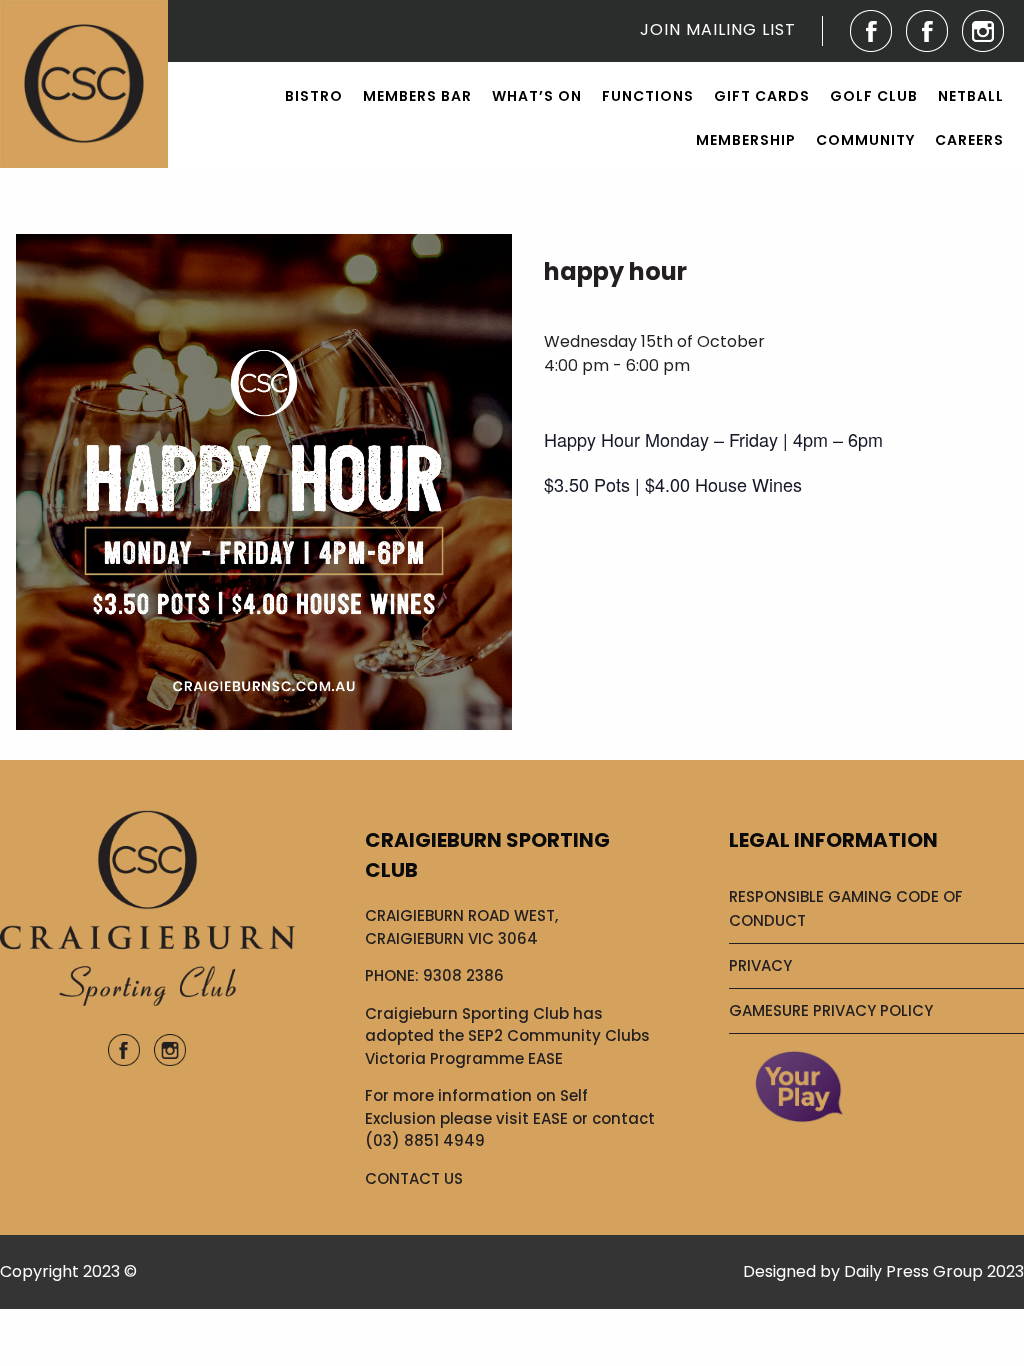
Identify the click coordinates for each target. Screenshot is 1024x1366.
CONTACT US (414, 1178)
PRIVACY (760, 965)
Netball (971, 96)
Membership (746, 140)
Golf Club (874, 96)
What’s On (537, 96)
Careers (969, 140)
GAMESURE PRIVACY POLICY (831, 1010)
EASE (550, 1118)
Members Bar (417, 96)
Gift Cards (762, 96)
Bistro (314, 96)
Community (865, 140)
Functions (648, 96)
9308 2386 (463, 975)
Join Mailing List (718, 29)
